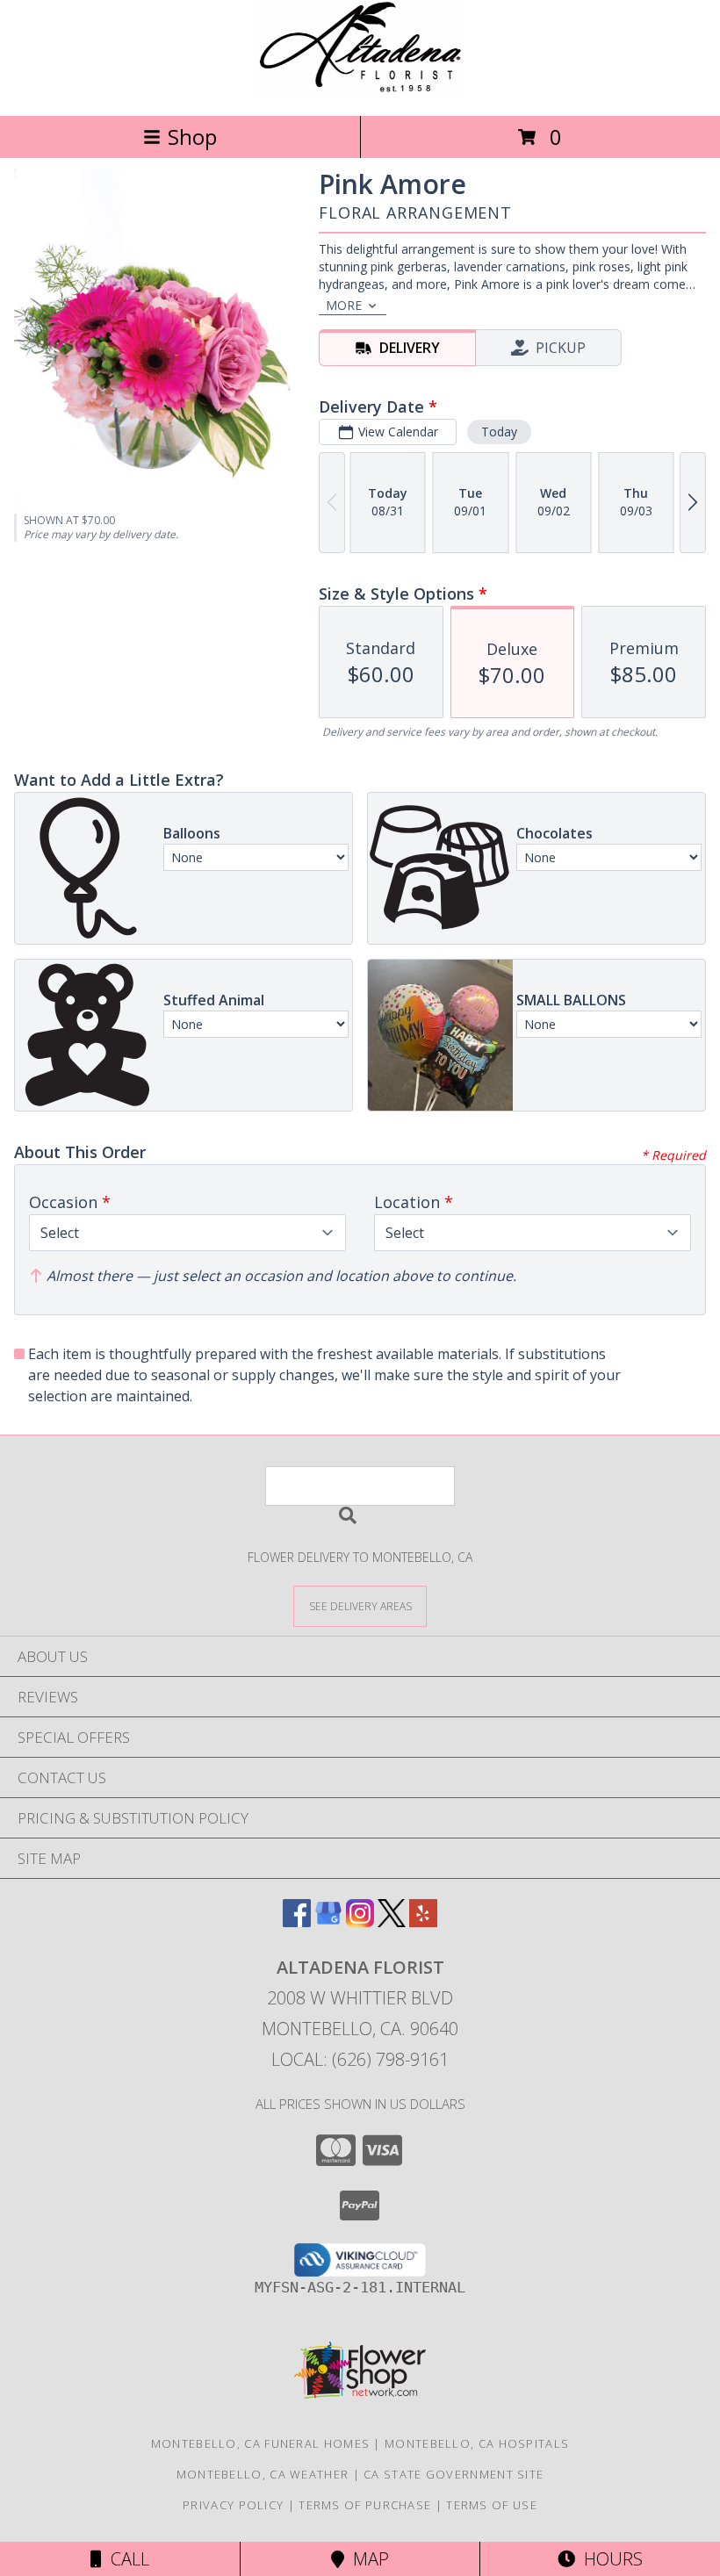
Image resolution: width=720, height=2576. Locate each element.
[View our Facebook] (297, 1921)
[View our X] (392, 1921)
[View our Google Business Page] (328, 1921)
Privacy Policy (233, 2505)
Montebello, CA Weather (263, 2474)
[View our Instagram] (360, 1921)
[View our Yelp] (423, 1921)
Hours (609, 2559)
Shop (192, 137)
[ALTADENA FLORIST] (360, 90)
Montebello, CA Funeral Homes (260, 2443)
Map (367, 2559)
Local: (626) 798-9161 (360, 2059)
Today (499, 432)
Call (126, 2559)
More (344, 305)
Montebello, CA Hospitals (477, 2443)
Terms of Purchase (365, 2505)
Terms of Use (492, 2505)
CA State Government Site (454, 2474)
